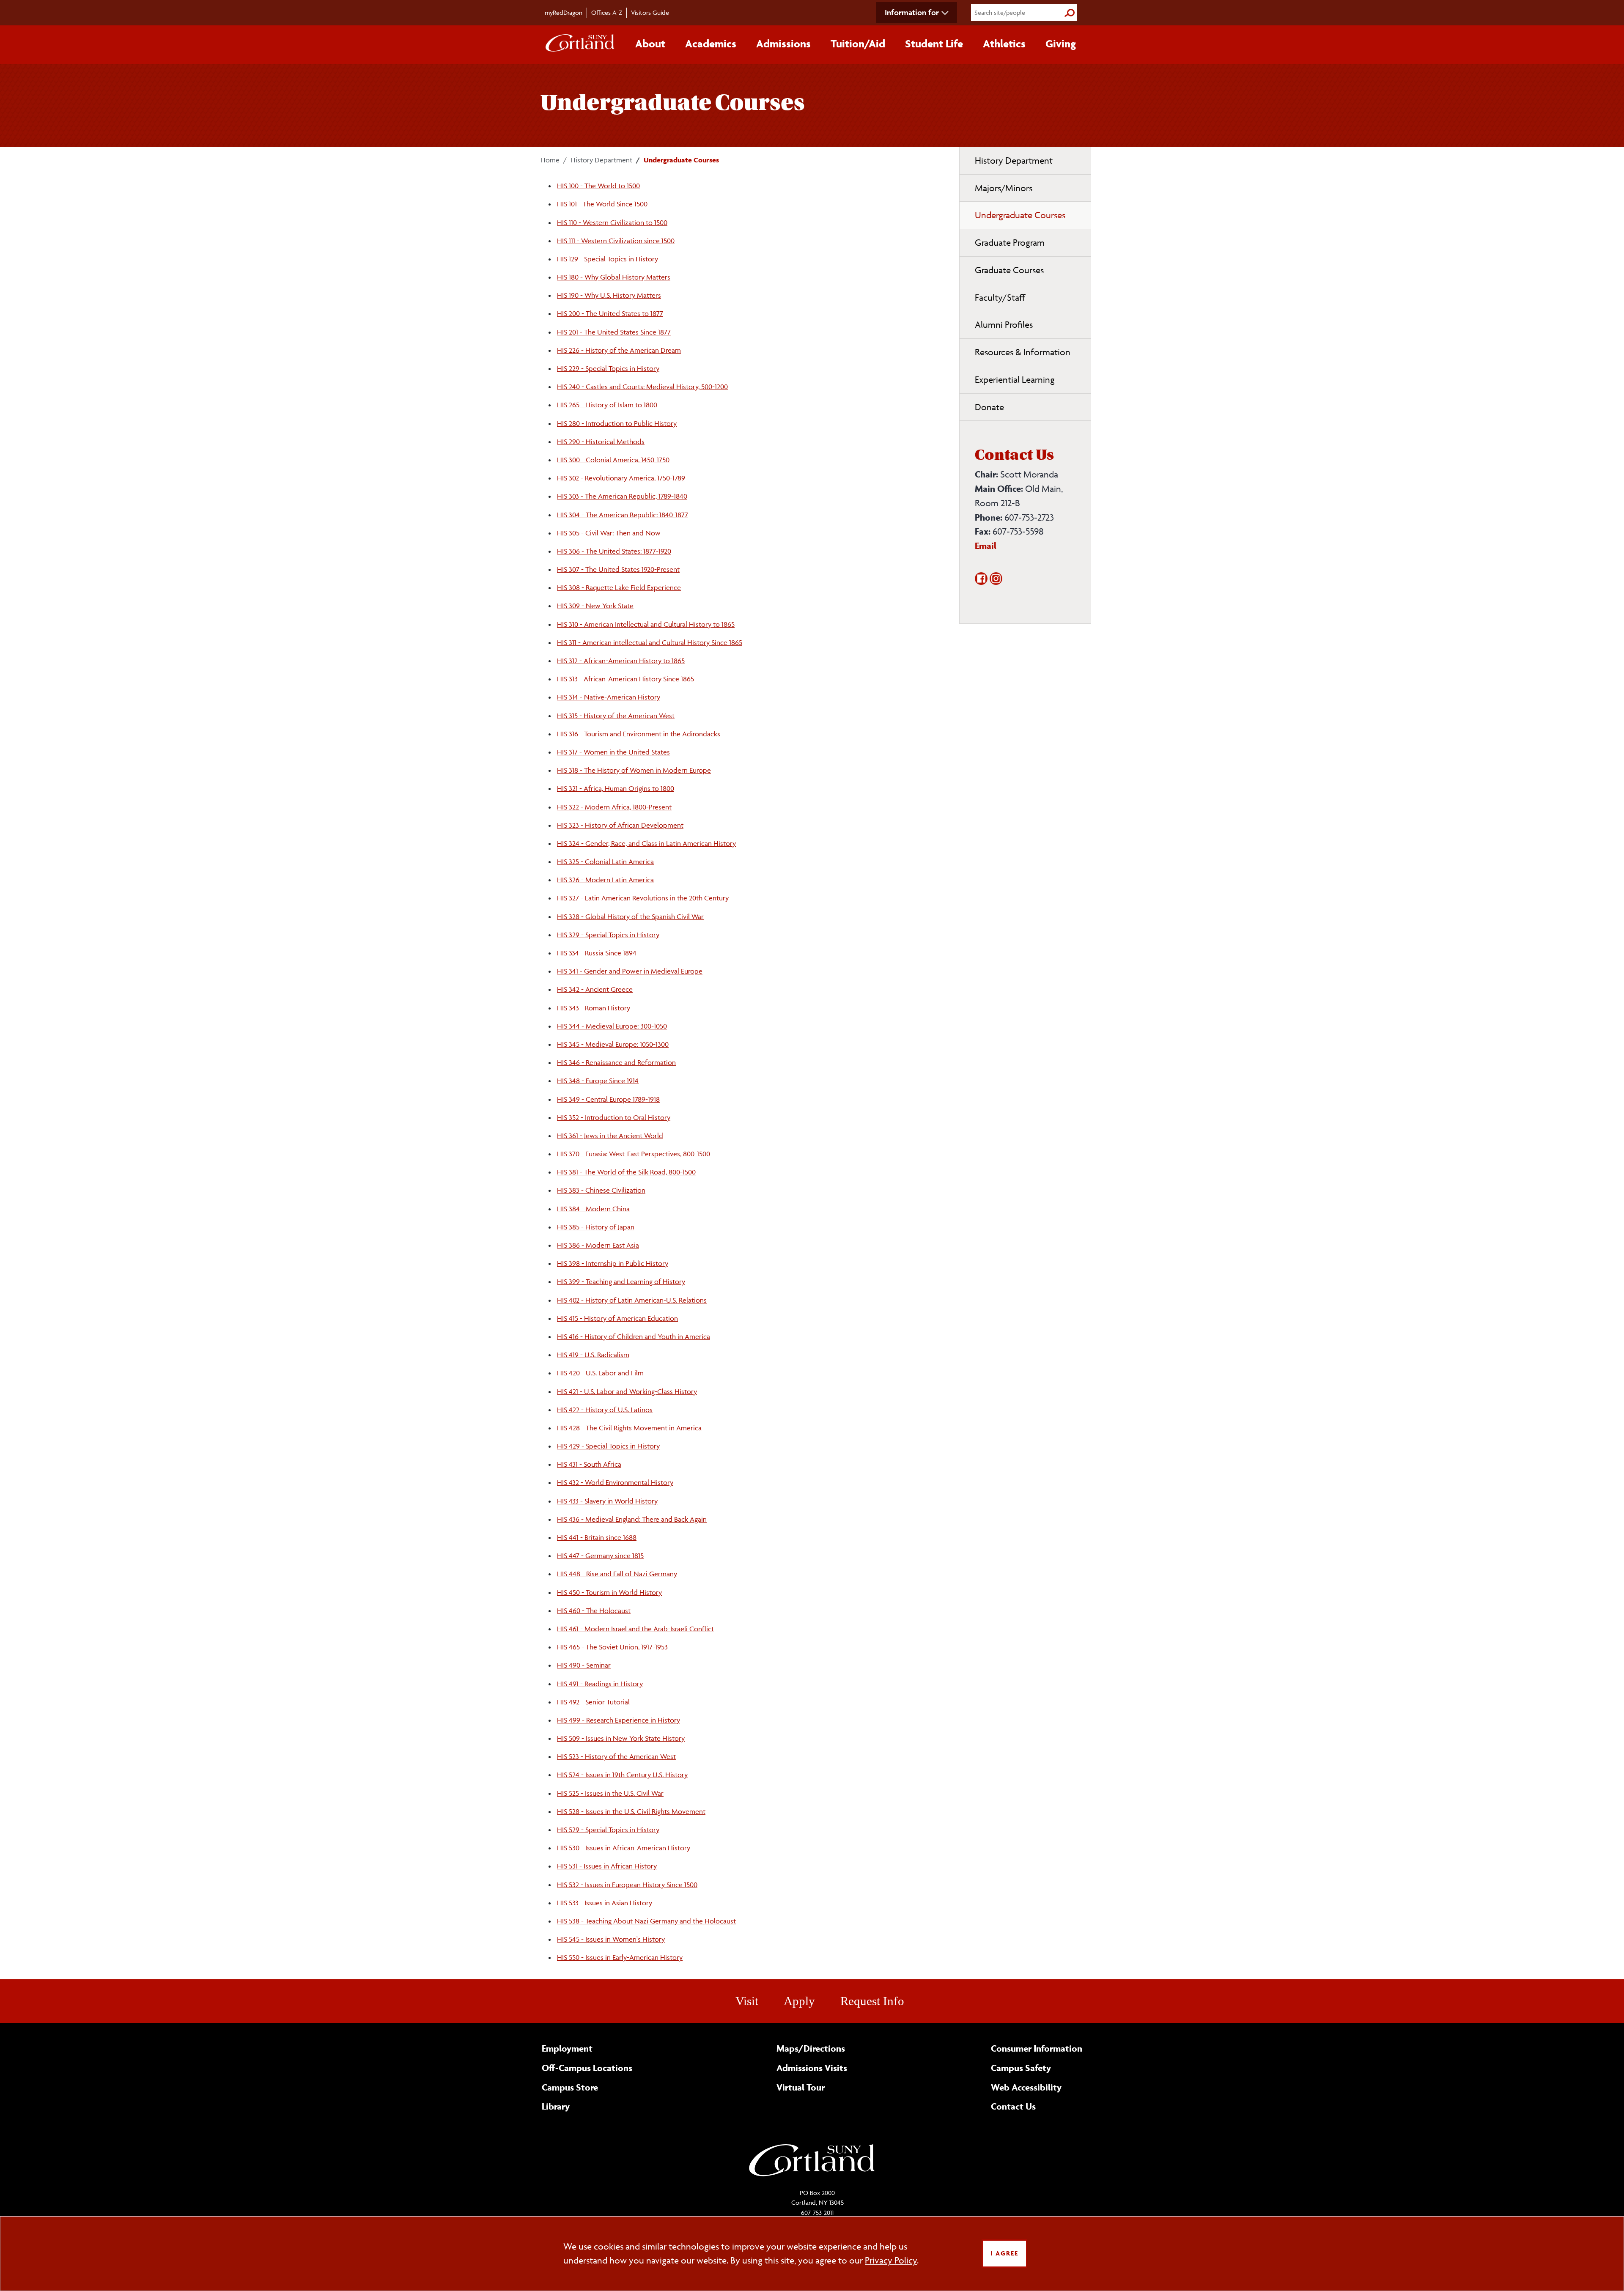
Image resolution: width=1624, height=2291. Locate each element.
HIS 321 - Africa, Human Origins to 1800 (616, 788)
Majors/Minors (1004, 188)
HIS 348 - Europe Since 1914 (598, 1081)
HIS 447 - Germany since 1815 (600, 1556)
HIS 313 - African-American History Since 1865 (625, 679)
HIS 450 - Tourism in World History (609, 1592)
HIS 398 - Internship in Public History (613, 1263)
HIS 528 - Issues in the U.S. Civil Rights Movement (631, 1811)
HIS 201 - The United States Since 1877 (614, 332)
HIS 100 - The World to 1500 (598, 186)
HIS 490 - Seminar (584, 1665)
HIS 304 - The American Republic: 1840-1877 (623, 515)
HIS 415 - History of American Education (617, 1318)
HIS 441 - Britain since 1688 (597, 1537)
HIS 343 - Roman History (594, 1008)
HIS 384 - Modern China (593, 1209)
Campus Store (570, 2087)
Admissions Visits (812, 2068)
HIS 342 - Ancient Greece (595, 989)
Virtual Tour (801, 2087)
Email (986, 546)
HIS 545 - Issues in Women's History (611, 1939)
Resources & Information (1023, 352)
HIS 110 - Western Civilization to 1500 (612, 222)
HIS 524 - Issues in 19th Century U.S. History (622, 1775)
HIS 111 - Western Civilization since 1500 (616, 241)
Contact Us (1013, 2106)
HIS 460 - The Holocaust (594, 1611)
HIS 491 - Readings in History (600, 1684)
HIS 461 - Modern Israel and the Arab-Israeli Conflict (635, 1629)
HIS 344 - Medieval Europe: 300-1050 (612, 1026)
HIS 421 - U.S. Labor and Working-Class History (627, 1391)
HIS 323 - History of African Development (620, 825)
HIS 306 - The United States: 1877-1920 (614, 551)
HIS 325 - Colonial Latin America (605, 862)
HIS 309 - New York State (595, 606)
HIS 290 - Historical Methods (601, 442)
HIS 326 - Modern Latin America (605, 880)
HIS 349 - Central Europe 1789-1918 (608, 1099)
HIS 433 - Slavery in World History (607, 1501)
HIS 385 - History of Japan (596, 1227)
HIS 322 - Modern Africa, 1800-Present (614, 807)
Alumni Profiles (1004, 325)
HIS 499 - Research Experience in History (619, 1720)
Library (556, 2106)
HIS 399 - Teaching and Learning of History (621, 1281)
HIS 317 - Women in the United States (613, 752)
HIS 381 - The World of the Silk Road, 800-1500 (626, 1172)
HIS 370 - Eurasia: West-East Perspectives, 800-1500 (634, 1154)
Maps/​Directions (811, 2048)
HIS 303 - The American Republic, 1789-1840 (622, 496)
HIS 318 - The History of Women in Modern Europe (634, 770)
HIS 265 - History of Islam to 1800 (607, 405)
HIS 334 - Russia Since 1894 (597, 953)
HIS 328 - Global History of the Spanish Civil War (630, 916)
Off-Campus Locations (587, 2068)
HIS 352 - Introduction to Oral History (614, 1117)
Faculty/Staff (1000, 298)
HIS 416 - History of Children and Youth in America (634, 1336)
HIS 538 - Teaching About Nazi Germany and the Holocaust (646, 1921)
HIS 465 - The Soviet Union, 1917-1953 (612, 1647)
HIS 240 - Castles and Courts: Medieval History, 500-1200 (642, 387)
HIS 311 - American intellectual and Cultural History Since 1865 (650, 642)
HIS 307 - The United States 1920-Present (618, 569)
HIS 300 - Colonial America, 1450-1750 (613, 460)
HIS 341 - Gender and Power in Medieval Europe (630, 971)
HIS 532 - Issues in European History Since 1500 (627, 1885)
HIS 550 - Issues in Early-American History (620, 1957)
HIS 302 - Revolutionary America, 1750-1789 (621, 478)
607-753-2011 (817, 2213)
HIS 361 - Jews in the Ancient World (610, 1136)
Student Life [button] (934, 44)
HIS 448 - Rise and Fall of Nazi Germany (617, 1574)
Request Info (872, 2001)
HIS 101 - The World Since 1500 (602, 204)
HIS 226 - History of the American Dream (619, 350)
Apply (799, 2001)
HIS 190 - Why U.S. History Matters (609, 295)
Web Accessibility (1026, 2087)
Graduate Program (1010, 243)
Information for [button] (912, 12)
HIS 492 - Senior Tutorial (593, 1702)
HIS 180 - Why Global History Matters (614, 277)
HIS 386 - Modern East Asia (598, 1245)
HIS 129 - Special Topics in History (608, 259)
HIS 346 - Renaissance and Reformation (616, 1062)
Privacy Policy (891, 2260)
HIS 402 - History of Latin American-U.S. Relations (632, 1300)
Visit (747, 2001)
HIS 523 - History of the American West (616, 1756)
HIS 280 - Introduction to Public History (617, 423)
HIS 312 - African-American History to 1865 (621, 661)
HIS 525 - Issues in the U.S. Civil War (610, 1793)
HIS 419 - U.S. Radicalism (593, 1355)
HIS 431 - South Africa (589, 1464)
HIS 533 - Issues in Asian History (605, 1903)
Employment (567, 2048)
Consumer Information (1037, 2048)
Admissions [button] (783, 44)
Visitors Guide (650, 12)
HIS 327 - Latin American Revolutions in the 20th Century (643, 898)
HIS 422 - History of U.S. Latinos (605, 1410)
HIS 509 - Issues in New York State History (621, 1738)
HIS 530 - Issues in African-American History (624, 1848)
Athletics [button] (1004, 44)
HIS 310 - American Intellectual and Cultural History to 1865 (646, 624)
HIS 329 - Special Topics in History (608, 935)
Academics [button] (711, 44)
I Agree (1004, 2253)
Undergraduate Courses (1020, 215)
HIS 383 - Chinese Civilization (601, 1190)
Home (550, 160)
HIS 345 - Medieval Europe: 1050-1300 (613, 1044)
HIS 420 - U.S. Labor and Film (600, 1373)
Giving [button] (1061, 44)
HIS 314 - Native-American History (609, 697)
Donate (989, 407)
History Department (601, 160)
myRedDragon (564, 12)
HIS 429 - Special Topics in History (608, 1446)
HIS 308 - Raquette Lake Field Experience (619, 587)
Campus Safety (1021, 2068)
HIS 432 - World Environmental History (615, 1482)
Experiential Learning (1015, 380)
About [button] (650, 44)
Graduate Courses (1009, 270)
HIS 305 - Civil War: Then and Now (609, 533)
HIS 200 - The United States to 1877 (610, 313)
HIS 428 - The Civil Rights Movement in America (629, 1428)
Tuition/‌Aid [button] (858, 44)
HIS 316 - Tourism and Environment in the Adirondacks (639, 734)
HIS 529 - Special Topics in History (608, 1830)
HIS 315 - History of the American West (616, 716)
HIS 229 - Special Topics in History (608, 368)
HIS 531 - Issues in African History (607, 1866)
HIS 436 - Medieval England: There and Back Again (632, 1519)
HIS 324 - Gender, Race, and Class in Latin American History (646, 843)
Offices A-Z (607, 12)
